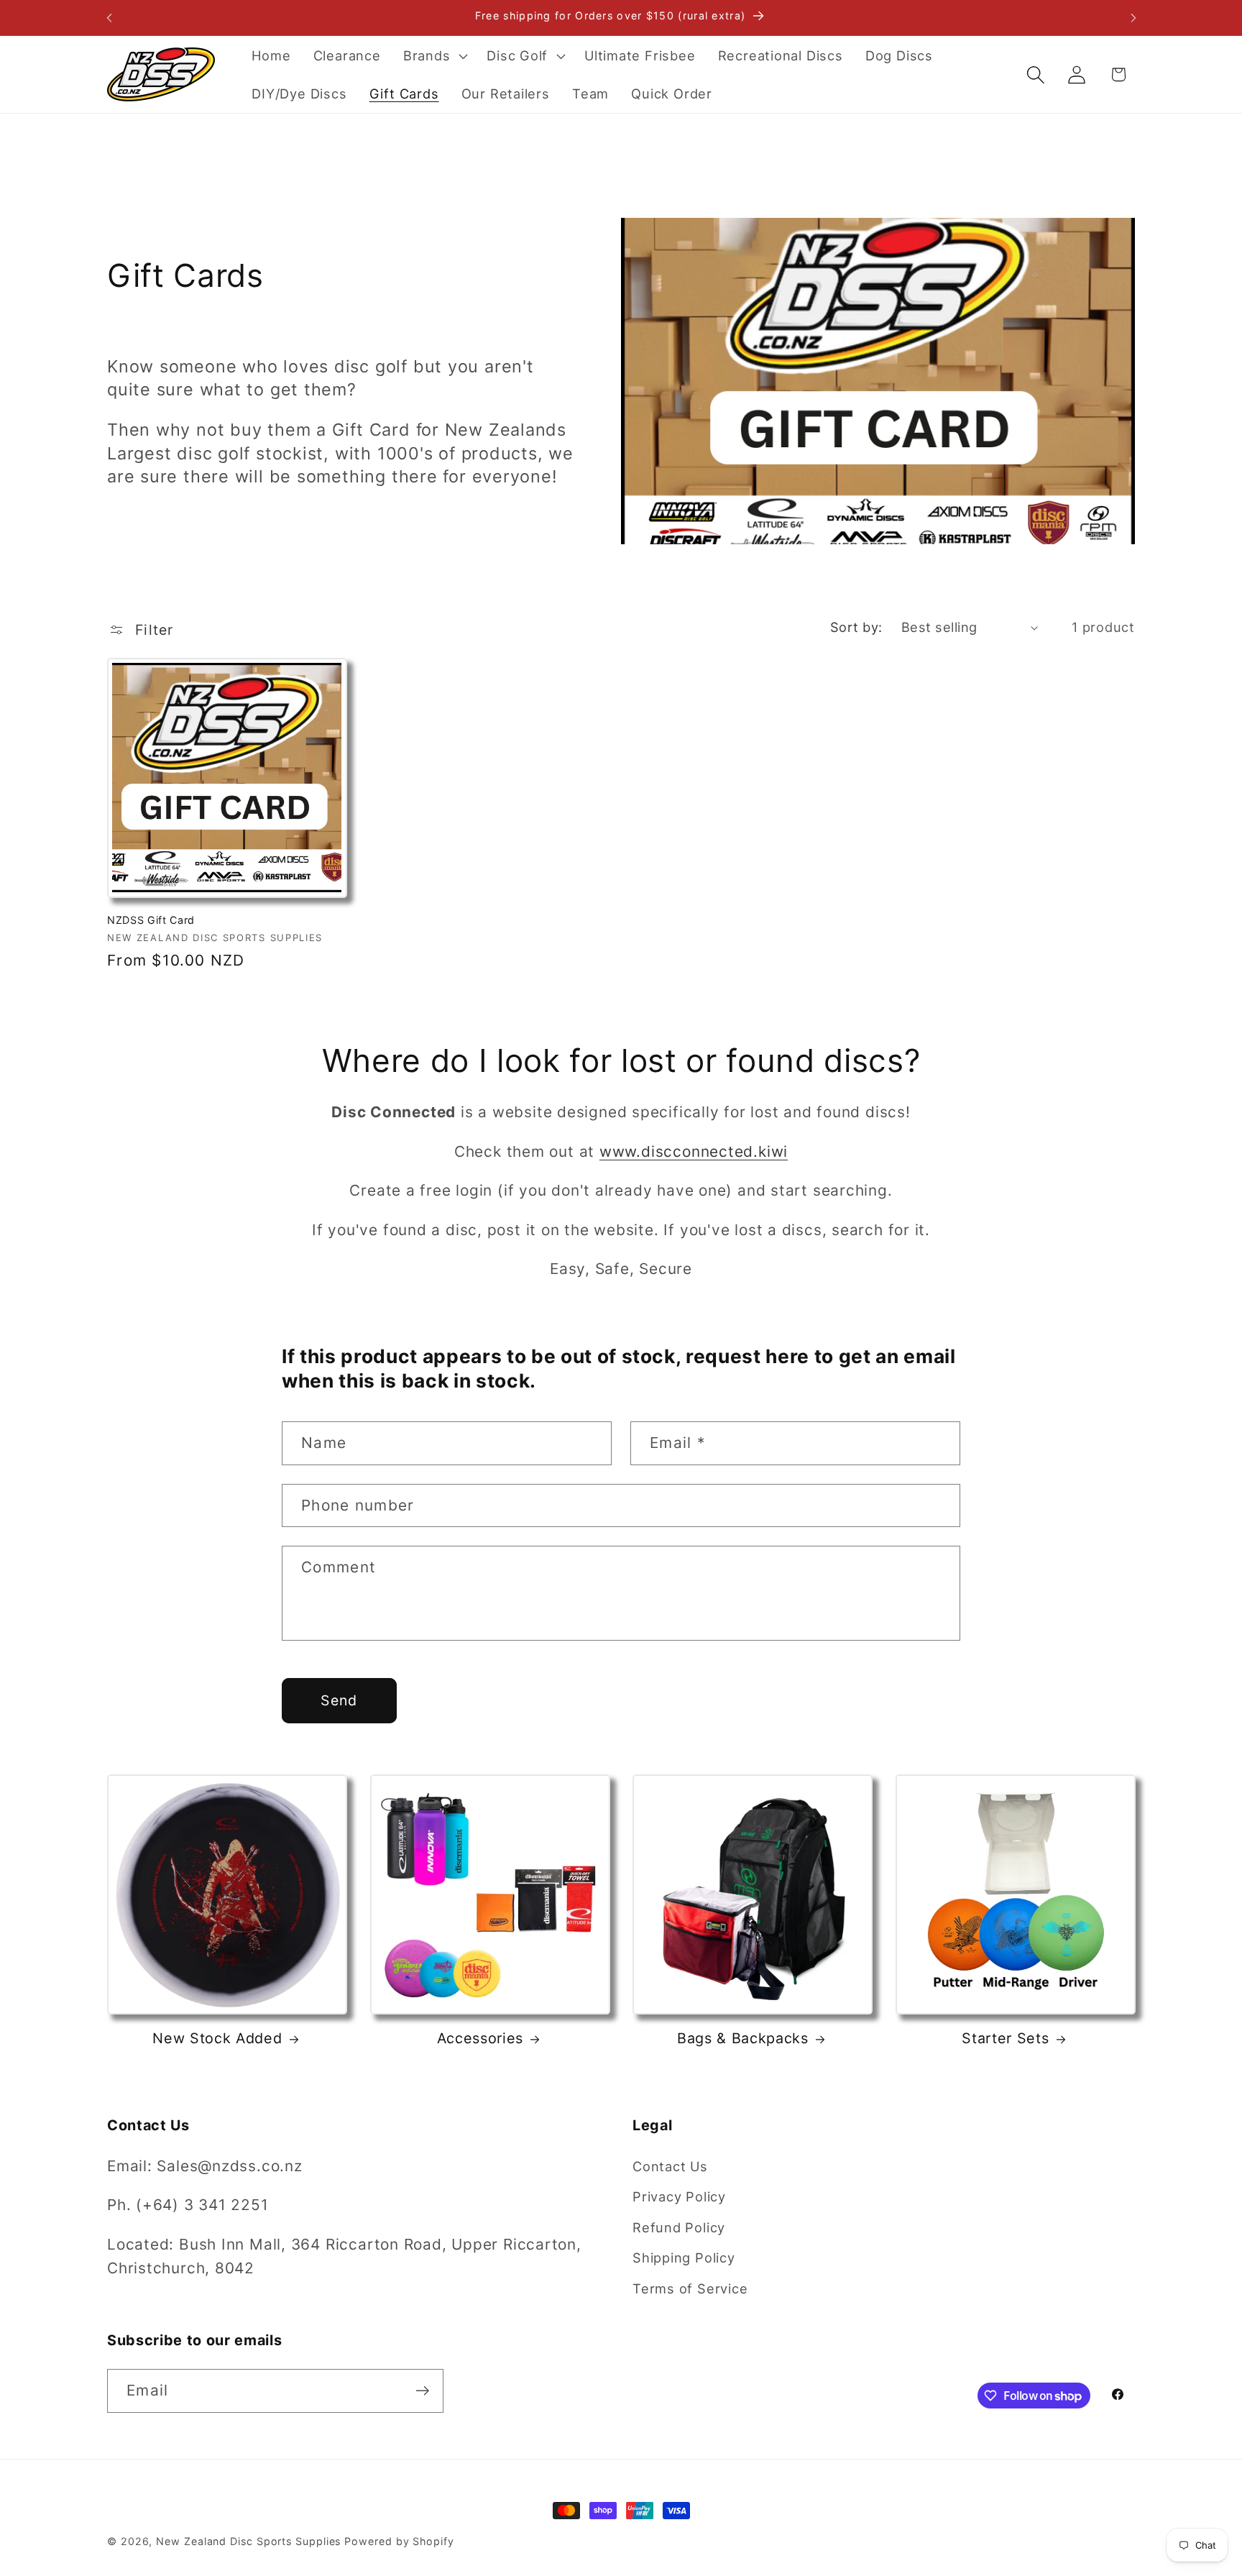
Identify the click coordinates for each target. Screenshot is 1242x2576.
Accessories (480, 2039)
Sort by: (856, 627)
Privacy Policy (679, 2196)
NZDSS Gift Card (151, 919)
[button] (433, 55)
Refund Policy (679, 2227)
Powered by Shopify (399, 2541)
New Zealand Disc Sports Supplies (248, 2541)
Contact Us (670, 2165)
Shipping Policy (684, 2258)
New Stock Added (217, 2039)
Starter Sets (1005, 2039)
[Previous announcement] (109, 18)
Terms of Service (690, 2288)
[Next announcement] (1133, 18)
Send (339, 1700)
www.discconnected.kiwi (694, 1151)
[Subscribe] (422, 2391)
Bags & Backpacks (743, 2039)
